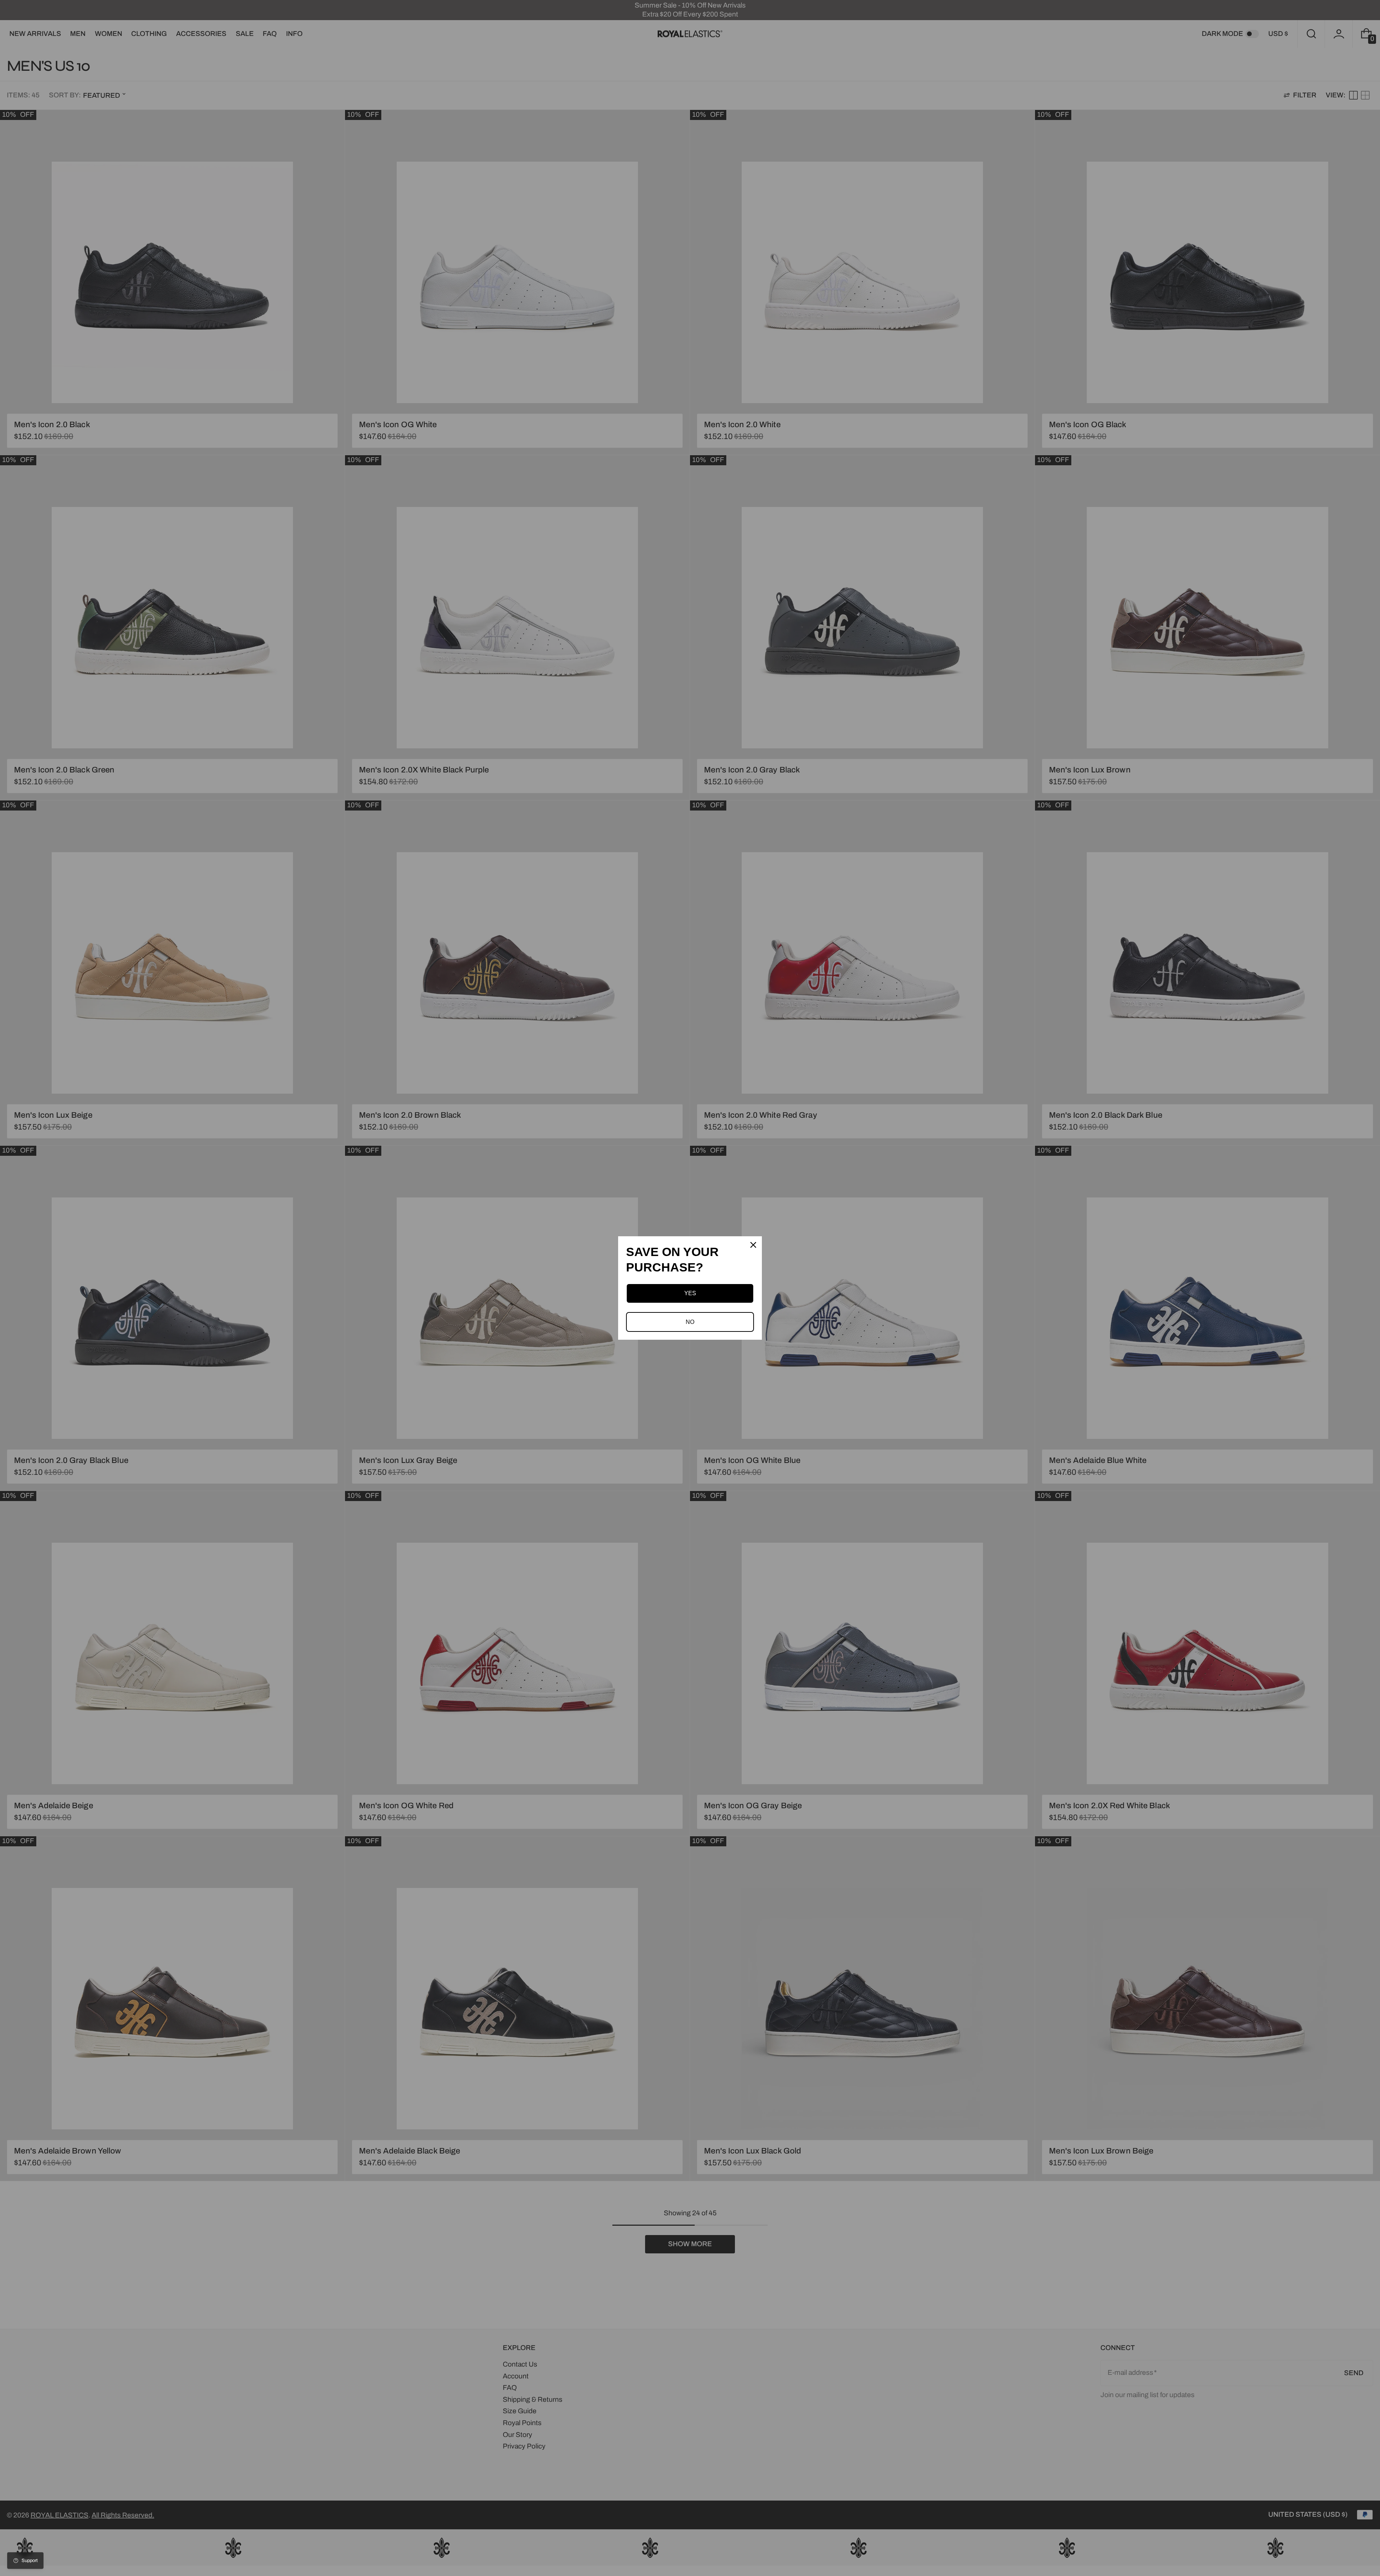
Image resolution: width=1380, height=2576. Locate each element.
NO (690, 1322)
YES (690, 1293)
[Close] (753, 1245)
